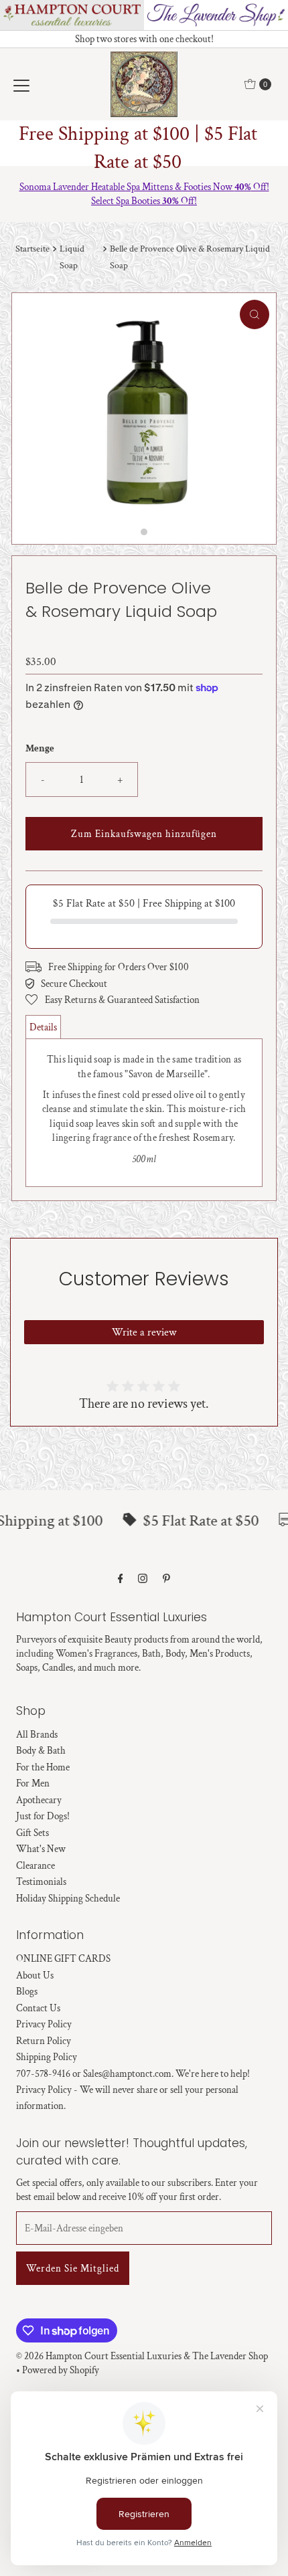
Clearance (35, 1865)
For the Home (43, 1767)
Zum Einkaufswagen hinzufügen (144, 834)
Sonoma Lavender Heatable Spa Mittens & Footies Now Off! (144, 187)
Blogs (27, 1991)
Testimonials (41, 1881)
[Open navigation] (21, 84)
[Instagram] (143, 1579)
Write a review (144, 1332)
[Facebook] (121, 1579)
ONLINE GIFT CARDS (63, 1958)
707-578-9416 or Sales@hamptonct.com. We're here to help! (133, 2074)
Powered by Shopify (61, 2370)
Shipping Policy (47, 2057)
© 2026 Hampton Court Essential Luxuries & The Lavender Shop (142, 2356)
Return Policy (44, 2041)
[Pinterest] (166, 1579)
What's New (41, 1849)
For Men (33, 1783)
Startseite (32, 249)
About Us (35, 1975)
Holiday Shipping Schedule (68, 1898)
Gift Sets (32, 1833)
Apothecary (39, 1800)
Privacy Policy (44, 2024)
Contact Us (38, 2008)
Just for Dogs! (43, 1816)
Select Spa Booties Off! (144, 201)
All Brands (37, 1734)
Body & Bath (41, 1750)
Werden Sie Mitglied (73, 2268)
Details (43, 1027)
